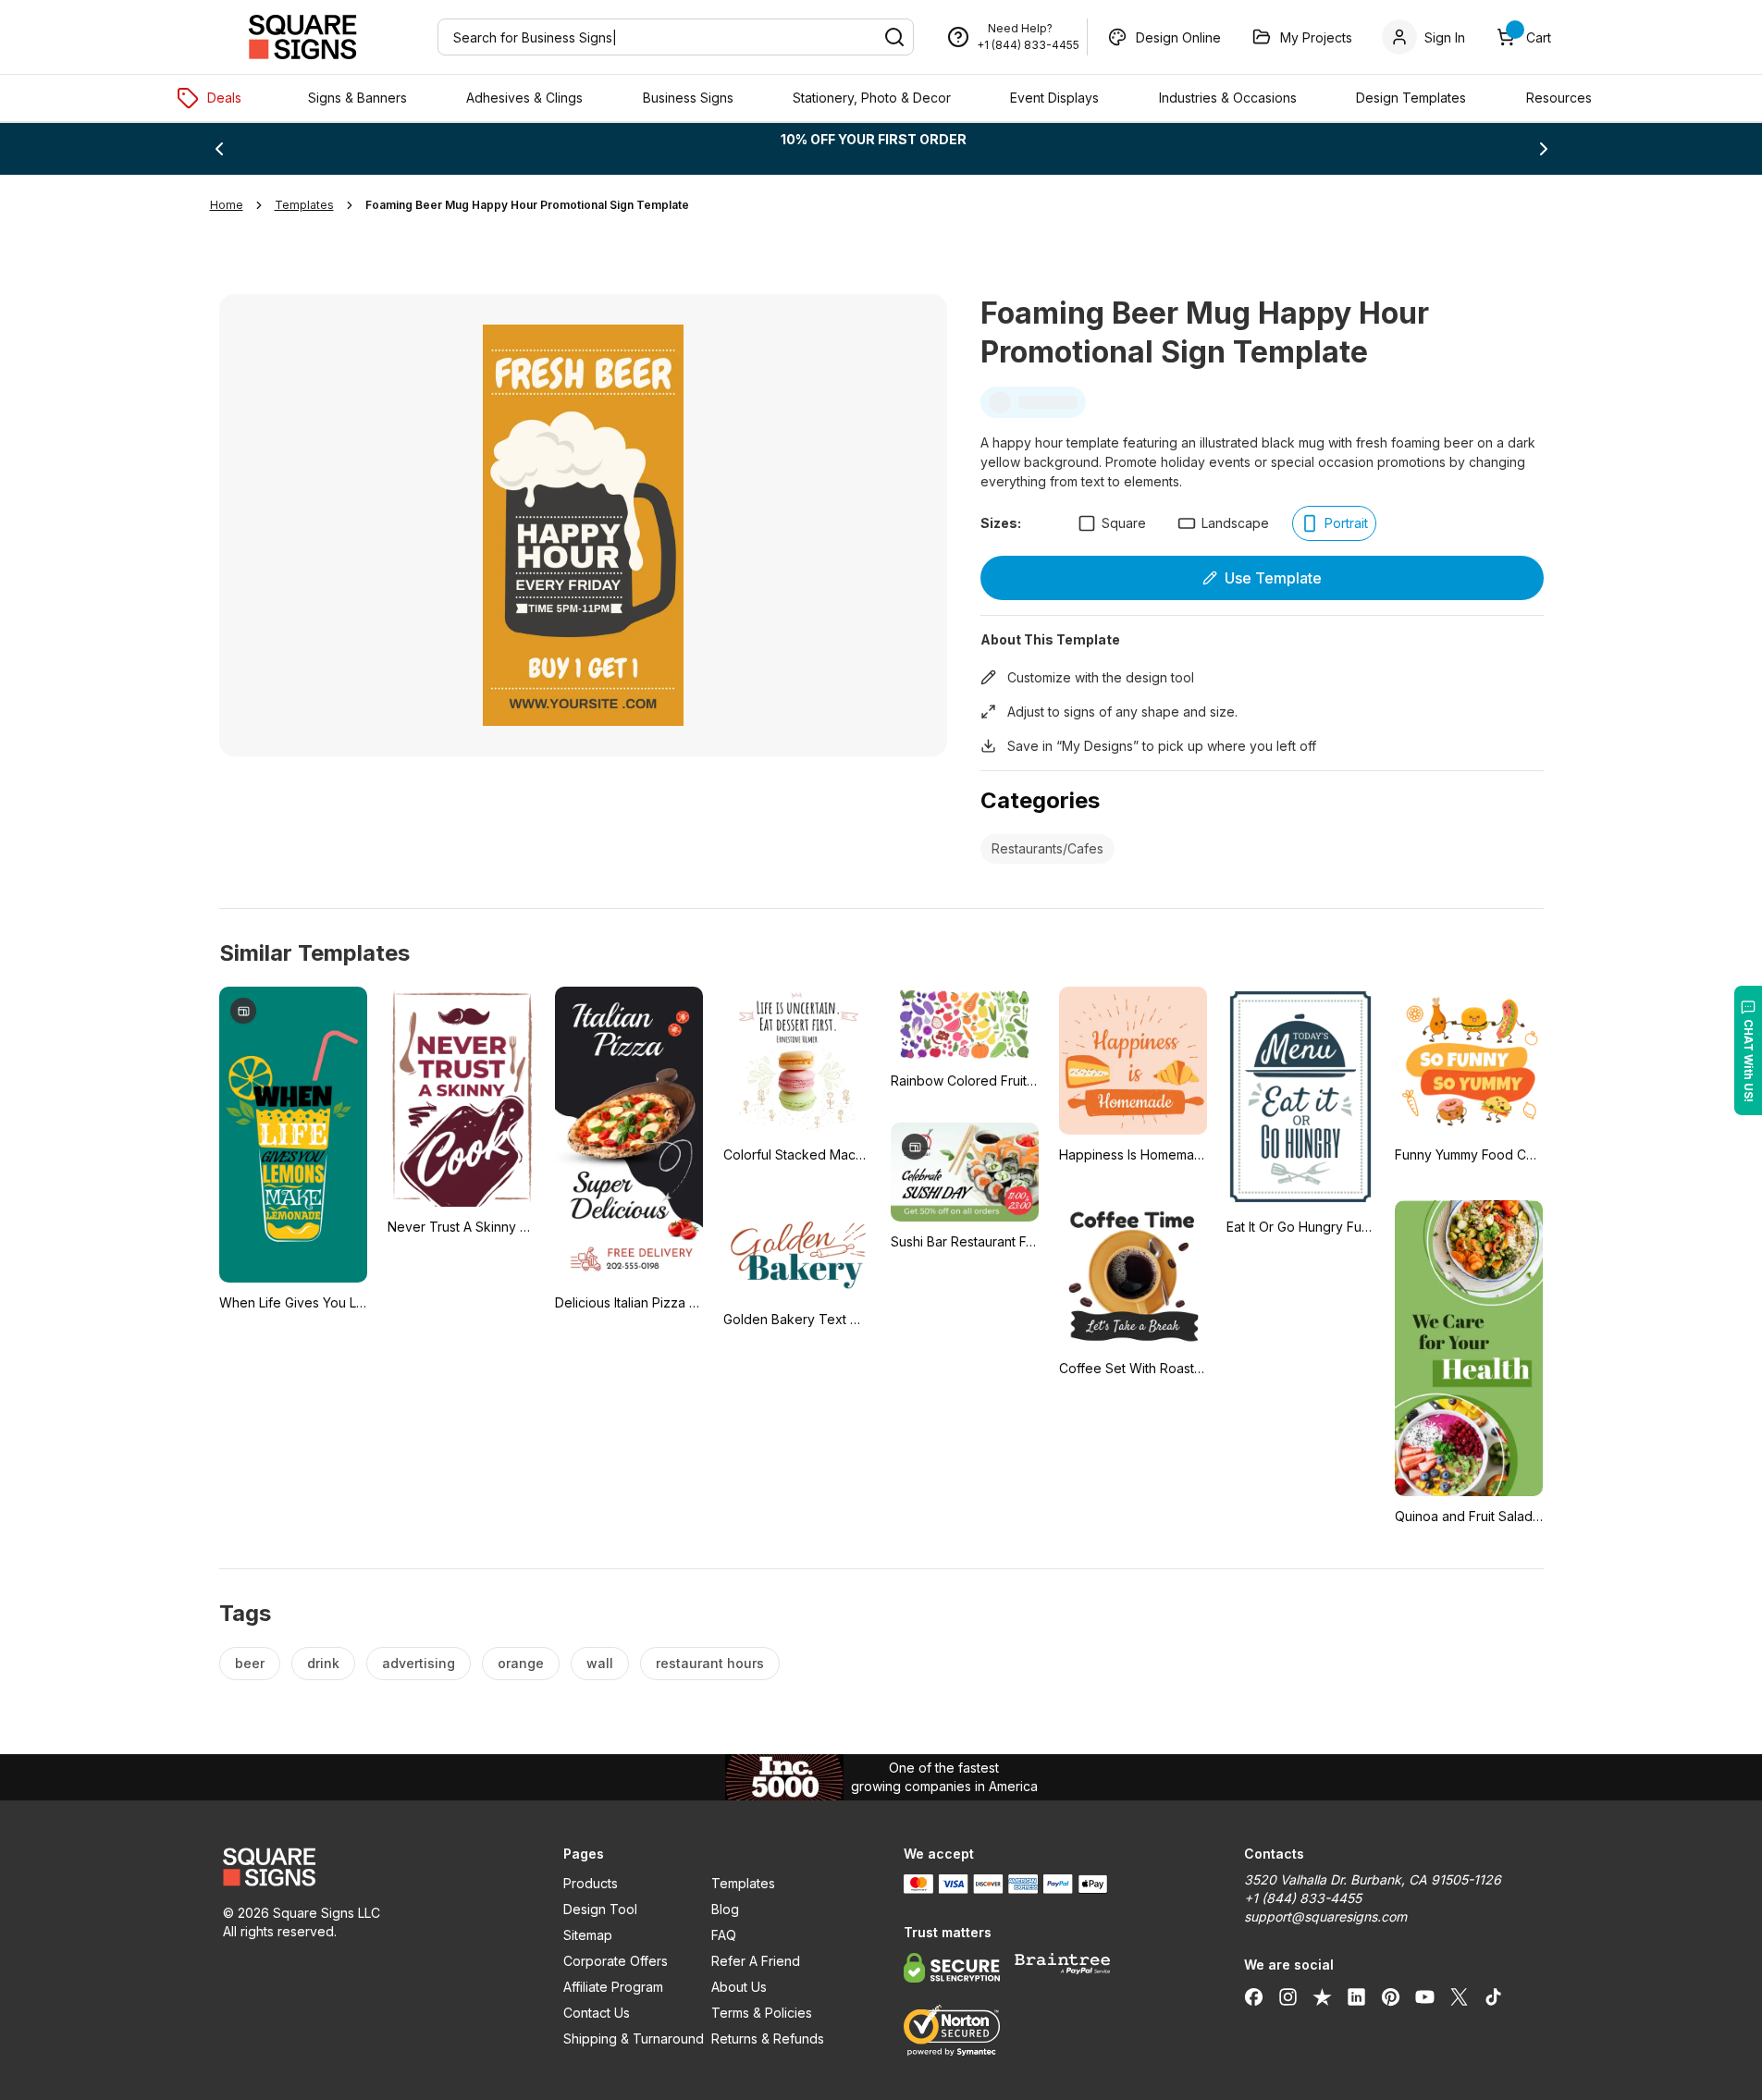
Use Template (1273, 578)
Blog (725, 1909)
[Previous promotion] (219, 149)
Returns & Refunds (768, 2039)
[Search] (894, 37)
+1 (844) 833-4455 (1028, 45)
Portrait (1346, 523)
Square (1124, 523)
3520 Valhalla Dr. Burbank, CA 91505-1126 (1373, 1879)
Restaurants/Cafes (1047, 848)
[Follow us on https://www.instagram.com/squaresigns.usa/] (1288, 1996)
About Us (739, 1987)
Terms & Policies (762, 2013)
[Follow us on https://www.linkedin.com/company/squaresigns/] (1356, 1996)
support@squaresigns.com (1325, 1916)
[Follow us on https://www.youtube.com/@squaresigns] (1425, 1996)
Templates (743, 1883)
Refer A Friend (756, 1961)
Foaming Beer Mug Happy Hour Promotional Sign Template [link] (527, 205)
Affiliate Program (613, 1987)
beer (250, 1663)
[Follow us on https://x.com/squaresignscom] (1459, 1996)
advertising (419, 1663)
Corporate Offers (616, 1961)
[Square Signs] (302, 37)
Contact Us (597, 2013)
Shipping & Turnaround (634, 2039)
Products (591, 1883)
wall (600, 1663)
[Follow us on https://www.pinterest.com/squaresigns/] (1391, 1996)
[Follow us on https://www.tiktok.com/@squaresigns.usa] (1493, 1996)
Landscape (1235, 523)
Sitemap (588, 1935)
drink (323, 1663)
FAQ (724, 1935)
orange (521, 1663)
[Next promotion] (1544, 149)
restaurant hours (710, 1663)
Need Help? (1020, 28)
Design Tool (600, 1909)
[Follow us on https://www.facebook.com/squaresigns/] (1254, 1996)
